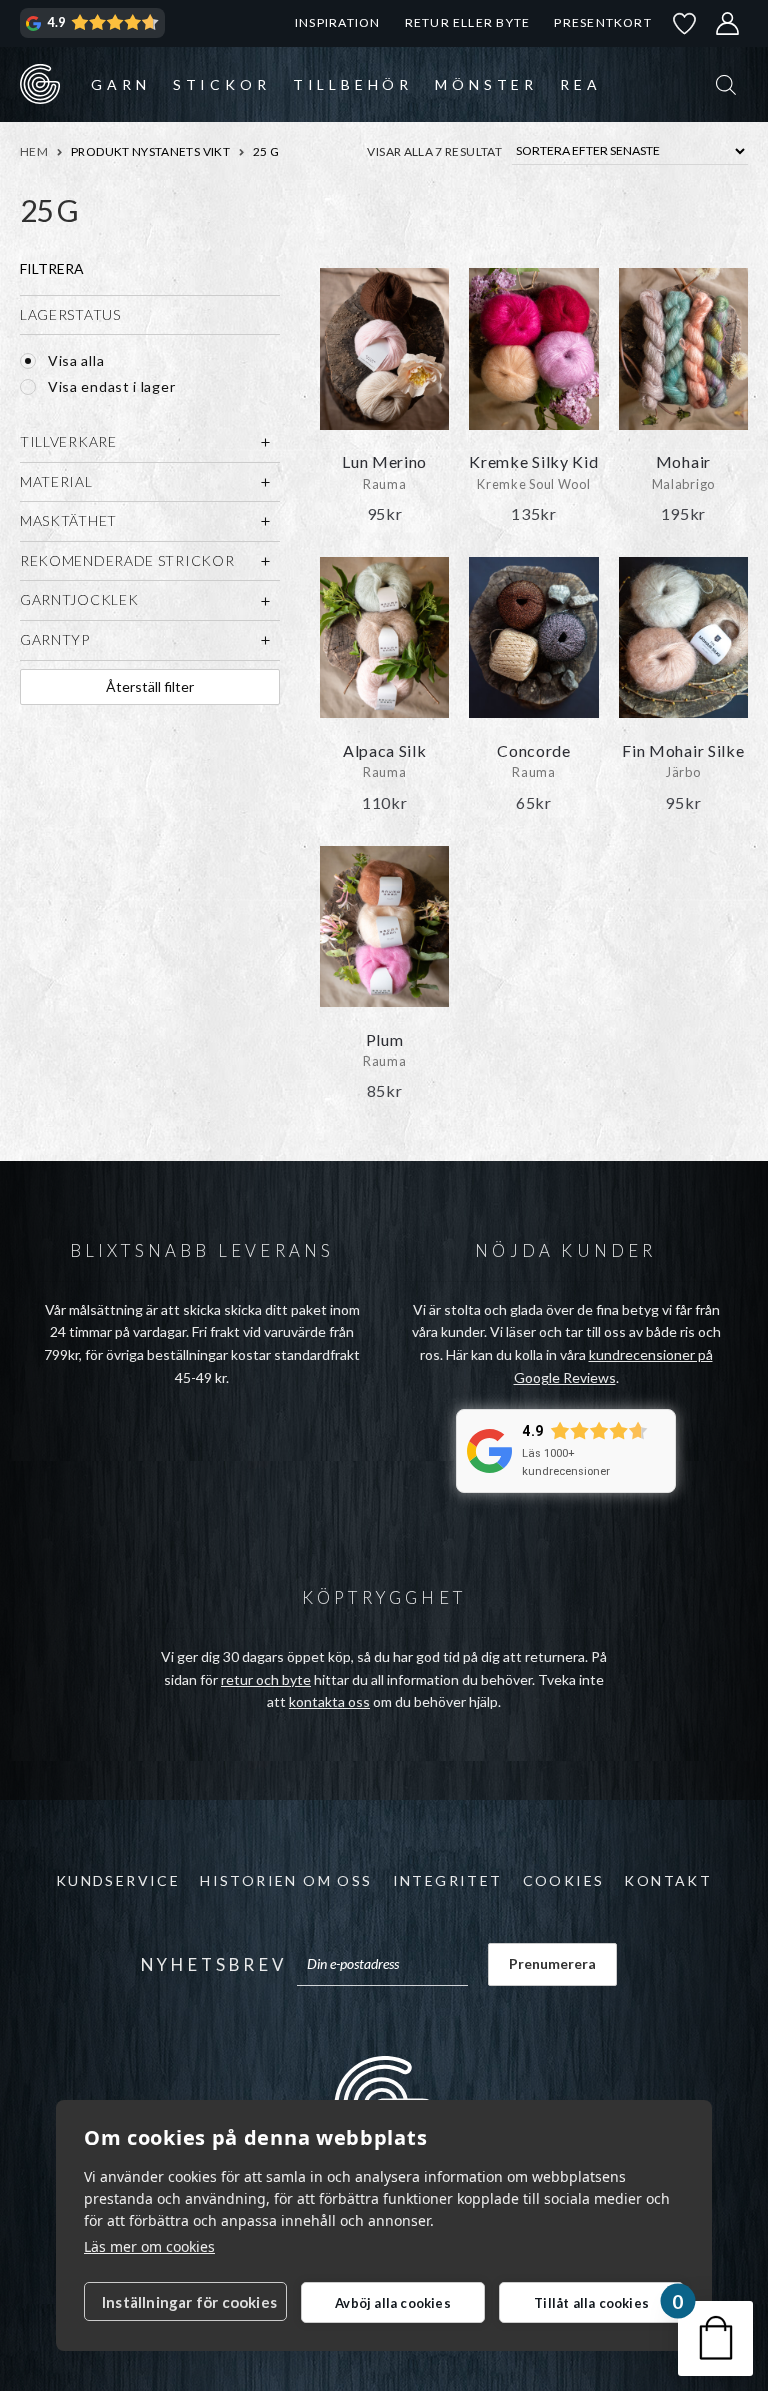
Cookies (564, 1880)
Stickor (222, 84)
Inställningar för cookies (189, 2302)
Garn (120, 84)
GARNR (40, 84)
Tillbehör (353, 84)
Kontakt (668, 1880)
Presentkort (602, 22)
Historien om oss (286, 1880)
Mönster (486, 84)
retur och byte (266, 1679)
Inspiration (337, 22)
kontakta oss (329, 1701)
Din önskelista (685, 23)
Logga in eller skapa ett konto (728, 23)
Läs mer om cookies (149, 2246)
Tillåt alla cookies (591, 2303)
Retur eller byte (468, 22)
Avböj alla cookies (393, 2303)
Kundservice (118, 1880)
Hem (34, 151)
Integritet (448, 1880)
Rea (580, 84)
